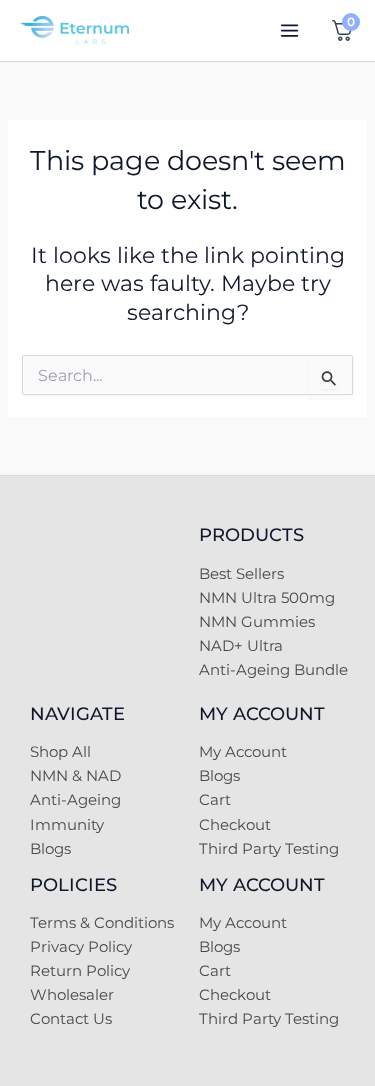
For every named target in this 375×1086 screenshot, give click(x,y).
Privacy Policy (81, 947)
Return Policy (80, 971)
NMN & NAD (75, 776)
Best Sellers (241, 574)
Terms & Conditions (102, 923)
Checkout (235, 825)
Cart (215, 800)
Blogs (50, 849)
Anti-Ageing (75, 800)
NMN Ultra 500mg (267, 598)
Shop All (60, 752)
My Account (243, 752)
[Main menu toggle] (289, 30)
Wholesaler (72, 995)
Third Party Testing (269, 849)
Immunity (67, 825)
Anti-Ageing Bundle (273, 670)
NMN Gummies (257, 622)
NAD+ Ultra (241, 646)
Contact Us (71, 1019)
